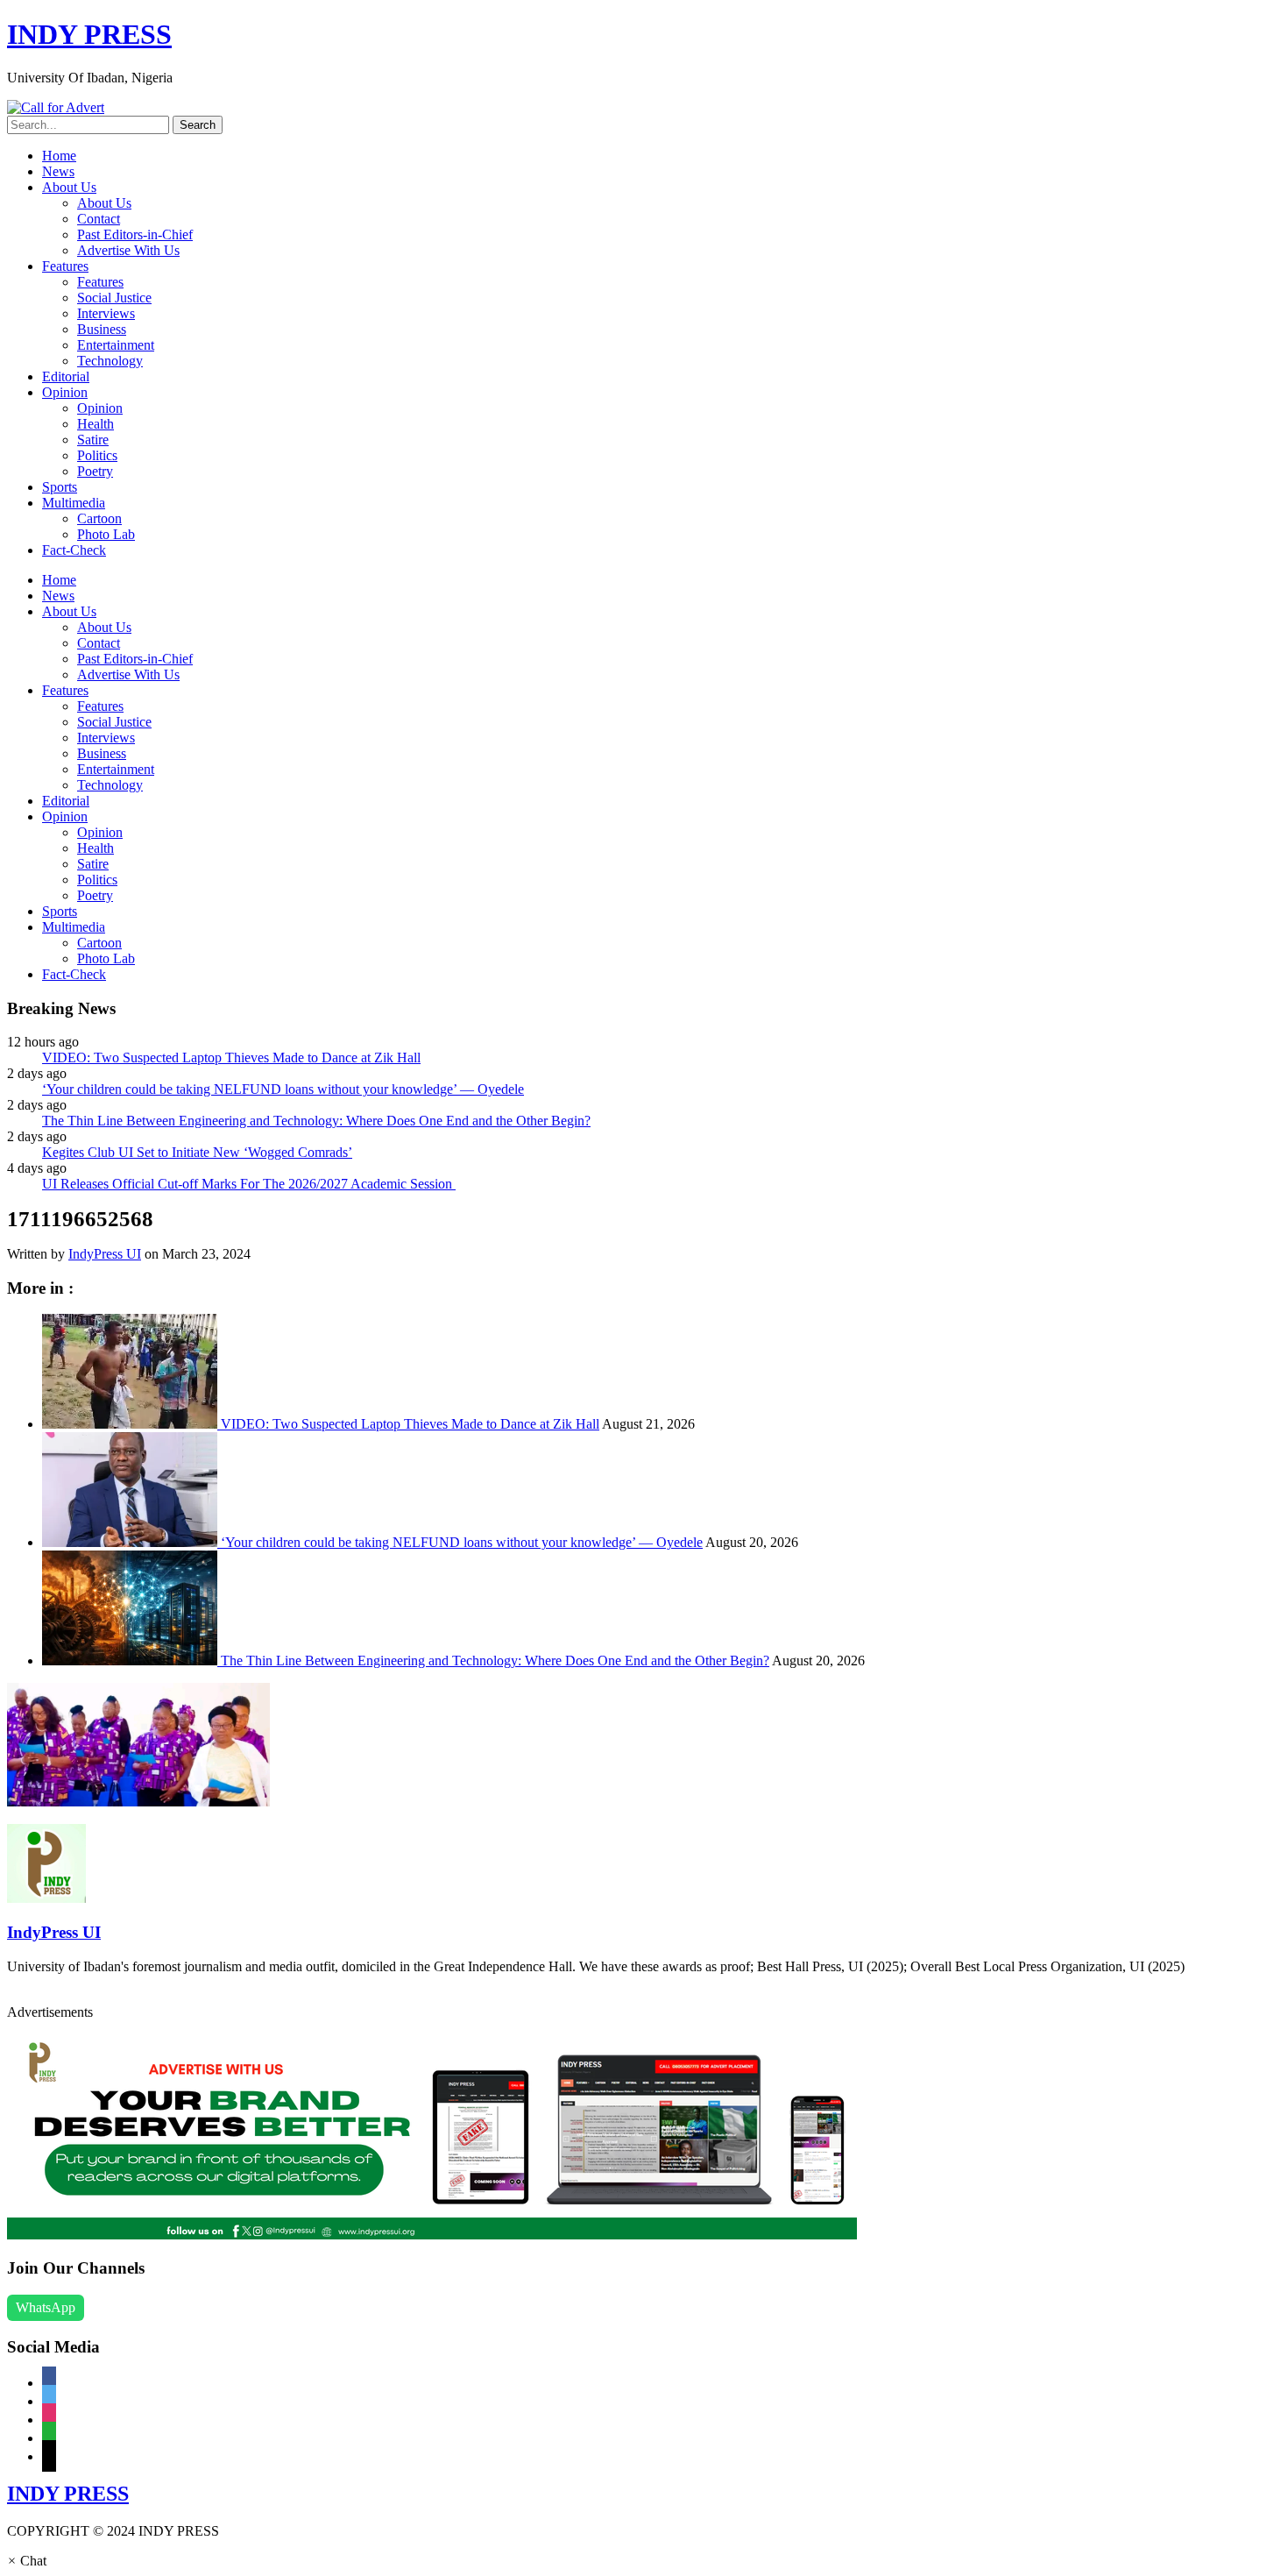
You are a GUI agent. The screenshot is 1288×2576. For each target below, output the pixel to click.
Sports (60, 487)
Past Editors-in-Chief (135, 234)
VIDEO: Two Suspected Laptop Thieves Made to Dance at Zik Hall (231, 1057)
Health (96, 424)
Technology (110, 361)
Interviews (106, 313)
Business (102, 329)
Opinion (65, 392)
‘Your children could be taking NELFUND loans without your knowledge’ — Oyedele (283, 1089)
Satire (93, 440)
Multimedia (74, 503)
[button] (27, 2561)
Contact (99, 219)
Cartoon (99, 518)
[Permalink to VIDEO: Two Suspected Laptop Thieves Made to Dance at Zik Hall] (131, 1424)
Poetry (95, 471)
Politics (97, 455)
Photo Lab (106, 534)
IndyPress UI (105, 1254)
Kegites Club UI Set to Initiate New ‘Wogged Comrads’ (197, 1152)
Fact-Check (74, 550)
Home (59, 156)
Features (65, 266)
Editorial (66, 376)
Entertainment (116, 345)
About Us (69, 187)
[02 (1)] (432, 2235)
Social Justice (114, 298)
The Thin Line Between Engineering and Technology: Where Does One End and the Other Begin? (316, 1121)
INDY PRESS (89, 34)
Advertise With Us (128, 250)
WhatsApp (46, 2307)
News (58, 171)
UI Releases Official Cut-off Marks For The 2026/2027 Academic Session (249, 1184)
